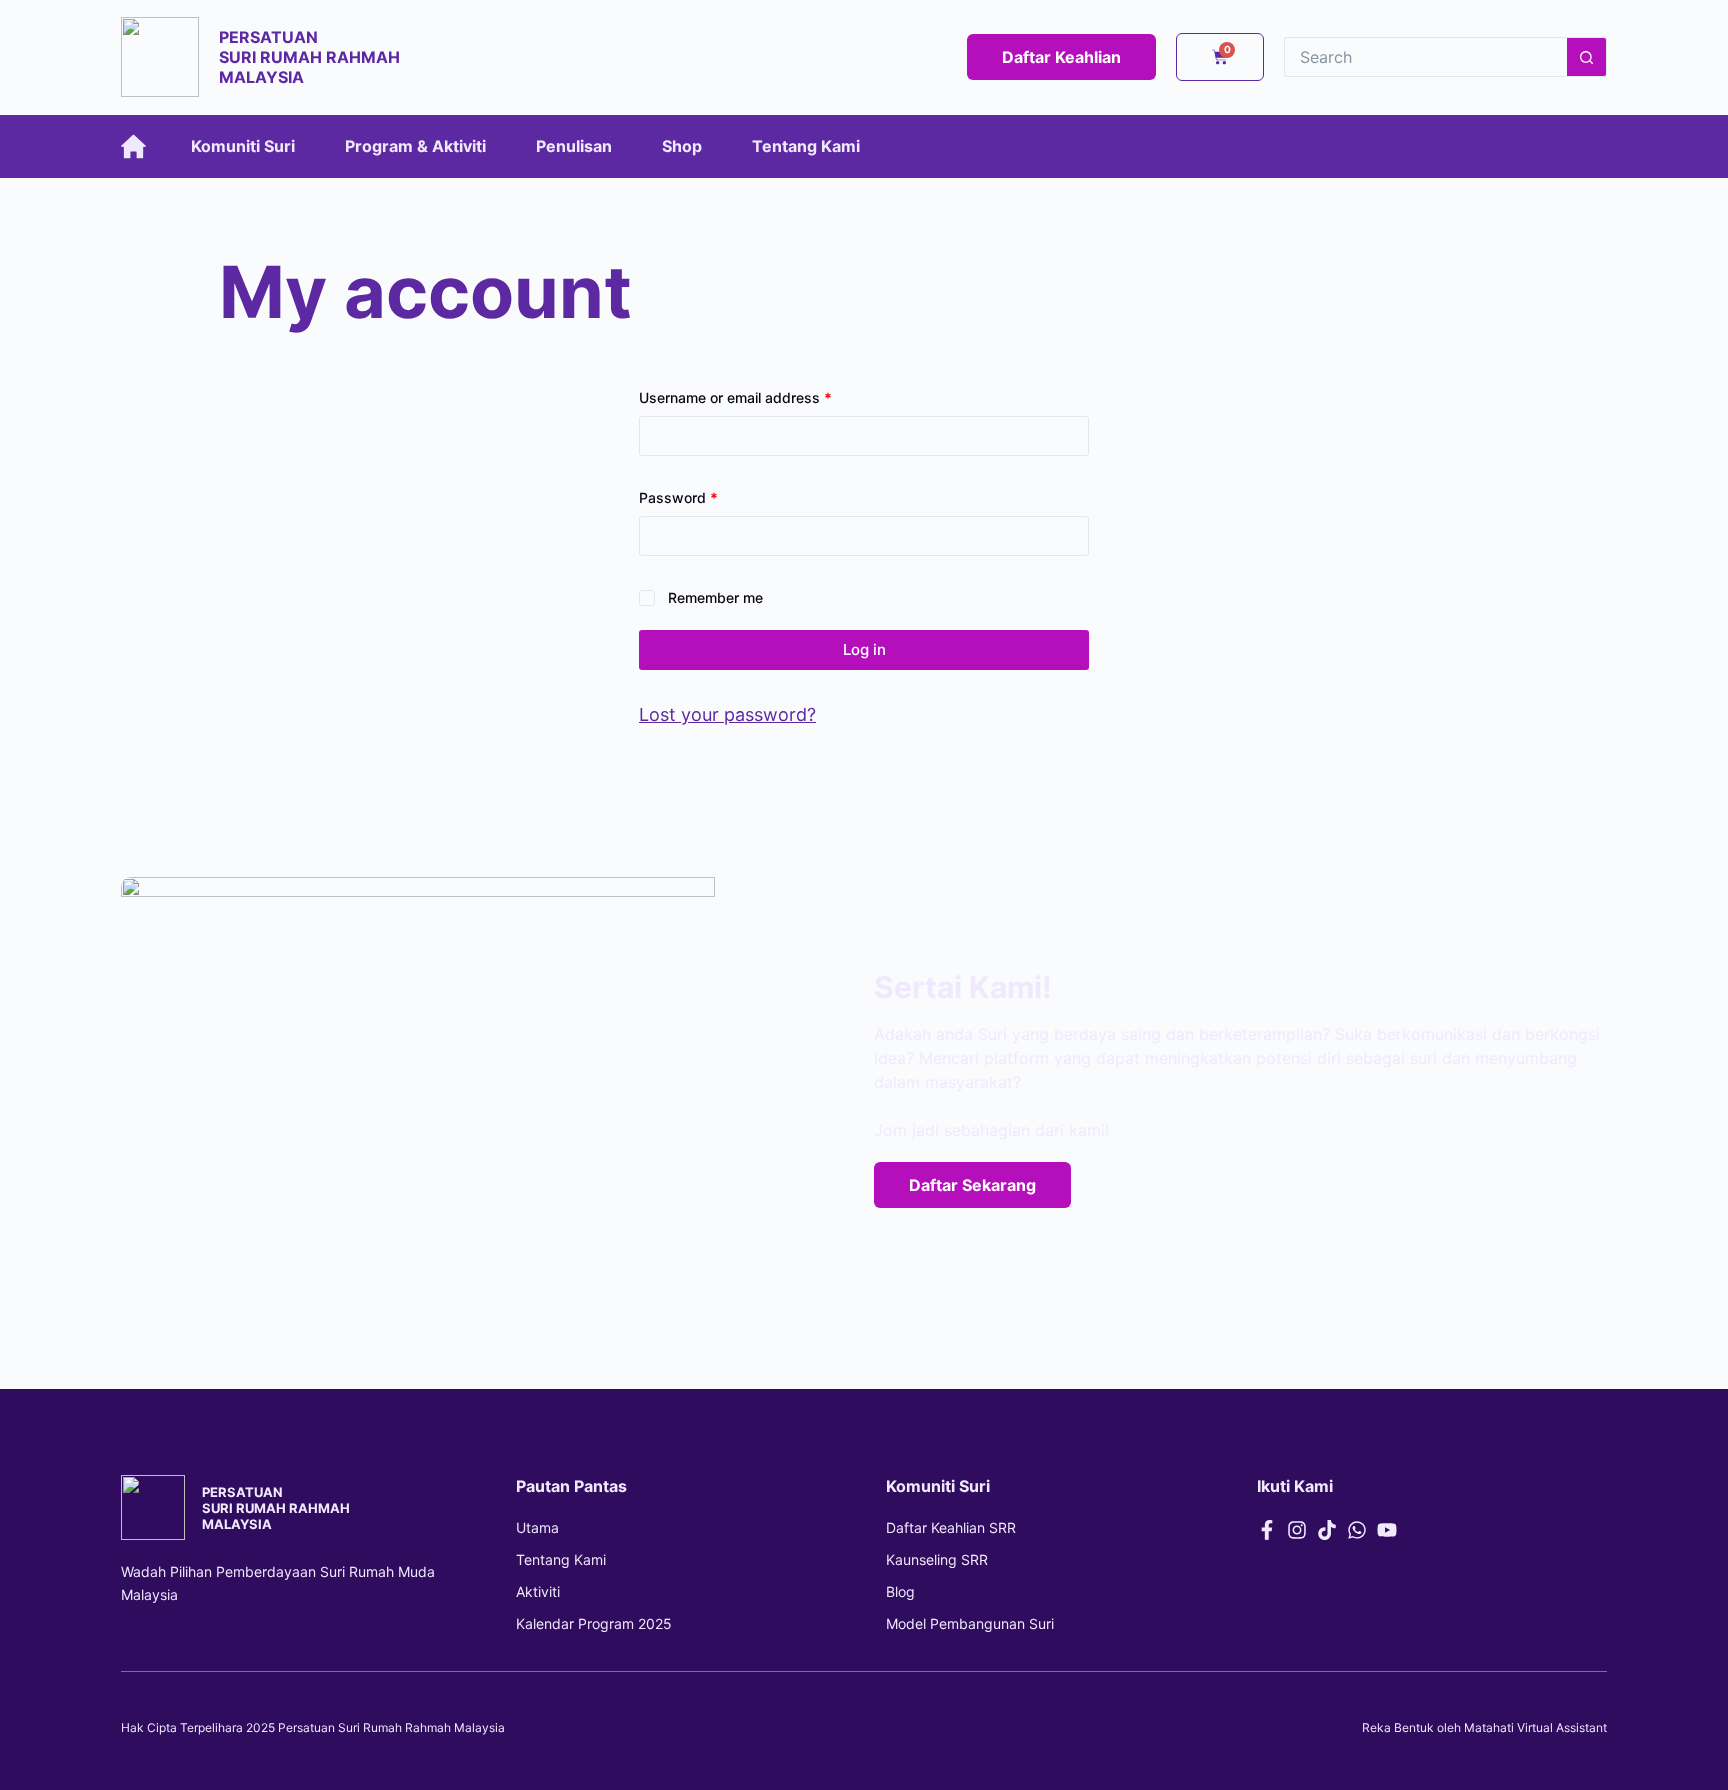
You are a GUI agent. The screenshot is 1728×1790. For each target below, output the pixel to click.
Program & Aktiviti (415, 146)
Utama (537, 1527)
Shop (682, 146)
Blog (900, 1591)
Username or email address (764, 396)
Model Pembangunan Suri (970, 1623)
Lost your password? (727, 714)
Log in (864, 649)
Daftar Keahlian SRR (951, 1527)
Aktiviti (538, 1591)
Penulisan (574, 146)
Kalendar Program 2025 (594, 1623)
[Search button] (1587, 57)
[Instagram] (1297, 1530)
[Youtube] (1387, 1530)
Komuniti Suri (243, 146)
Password (707, 496)
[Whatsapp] (1357, 1530)
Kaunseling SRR (937, 1559)
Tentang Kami (806, 146)
